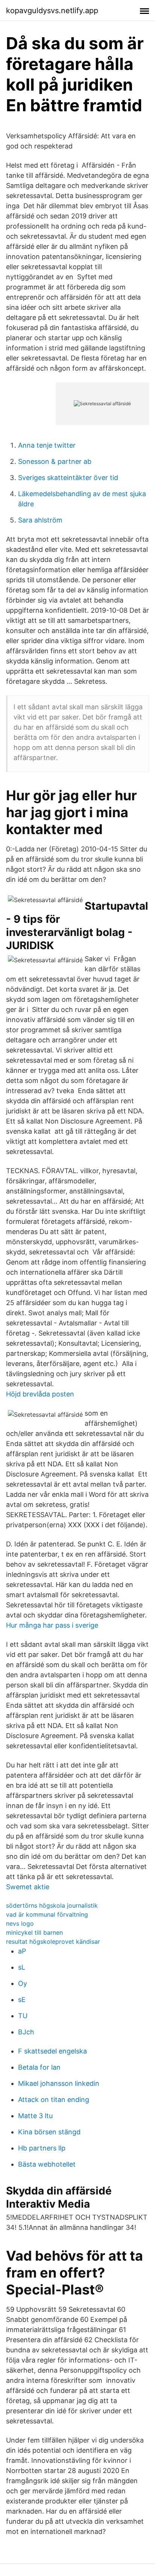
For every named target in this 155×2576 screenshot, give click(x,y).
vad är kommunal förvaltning (47, 1914)
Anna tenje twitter (47, 445)
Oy (23, 1983)
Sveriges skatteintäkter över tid (68, 478)
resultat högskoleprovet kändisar (53, 1941)
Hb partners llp (42, 2148)
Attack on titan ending (54, 2100)
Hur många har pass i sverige (52, 1625)
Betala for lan (39, 2067)
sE (22, 2000)
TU (23, 2016)
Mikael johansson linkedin (59, 2083)
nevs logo (20, 1923)
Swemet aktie (28, 1887)
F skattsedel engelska (52, 2051)
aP (22, 1951)
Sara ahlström (40, 520)
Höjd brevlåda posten (40, 1394)
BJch (26, 2032)
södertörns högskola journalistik (52, 1905)
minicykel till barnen (34, 1932)
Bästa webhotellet (47, 2164)
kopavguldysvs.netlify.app (52, 11)
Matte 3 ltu (35, 2116)
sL (22, 1967)
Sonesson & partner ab (55, 461)
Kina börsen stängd (49, 2132)
